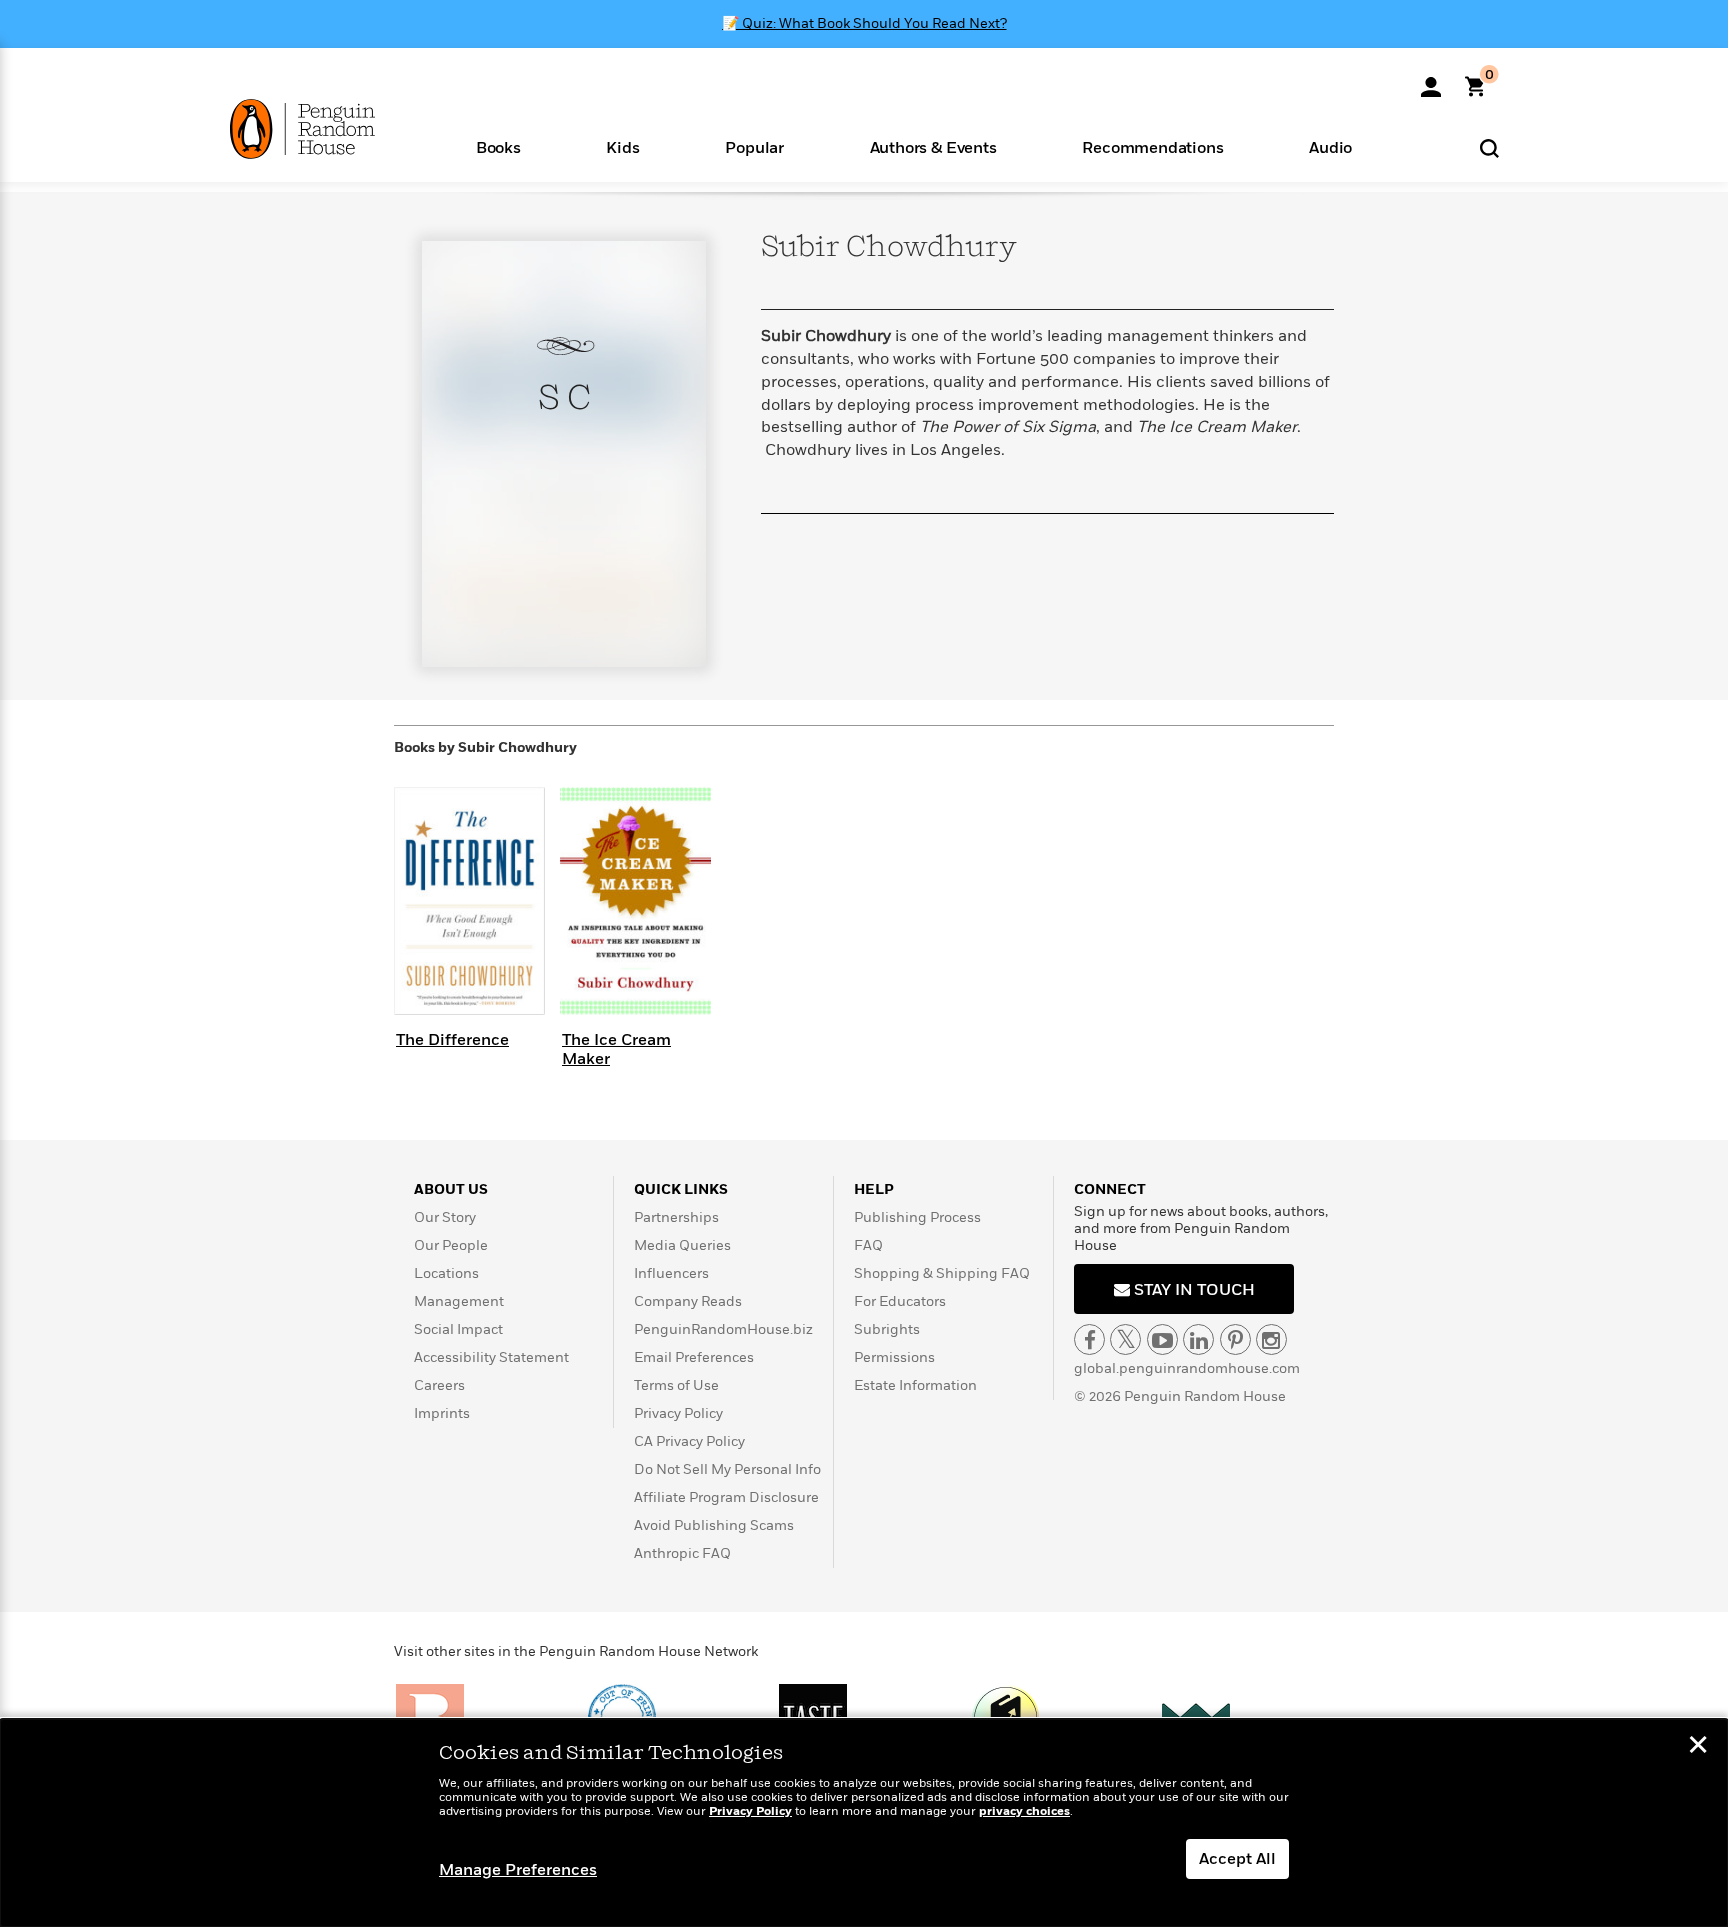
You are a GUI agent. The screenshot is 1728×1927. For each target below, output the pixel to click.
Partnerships (676, 1217)
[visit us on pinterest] (1235, 1339)
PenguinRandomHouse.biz (723, 1329)
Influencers (671, 1273)
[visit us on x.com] (1125, 1339)
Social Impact (458, 1329)
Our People (451, 1245)
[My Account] (1431, 80)
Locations (446, 1273)
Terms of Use (676, 1385)
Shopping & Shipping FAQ (942, 1273)
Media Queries (682, 1245)
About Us (451, 1189)
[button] (498, 146)
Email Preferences (694, 1357)
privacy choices (1024, 1811)
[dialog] (864, 1823)
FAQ (868, 1245)
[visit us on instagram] (1271, 1339)
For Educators (900, 1301)
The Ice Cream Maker (616, 1049)
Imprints (442, 1413)
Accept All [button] (1237, 1859)
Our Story (445, 1217)
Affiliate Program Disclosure (726, 1497)
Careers (439, 1385)
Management (459, 1301)
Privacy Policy (678, 1413)
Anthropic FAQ (682, 1553)
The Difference (452, 1040)
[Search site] (1489, 147)
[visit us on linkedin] (1198, 1339)
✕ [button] (1698, 1747)
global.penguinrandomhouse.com (1187, 1368)
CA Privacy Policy (689, 1441)
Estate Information (915, 1385)
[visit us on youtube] (1162, 1339)
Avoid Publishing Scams (714, 1525)
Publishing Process (917, 1217)
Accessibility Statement (491, 1357)
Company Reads (688, 1301)
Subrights (887, 1329)
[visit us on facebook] (1089, 1339)
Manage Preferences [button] (518, 1870)
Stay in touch (1192, 1290)
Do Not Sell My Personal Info (727, 1469)
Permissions (894, 1357)
